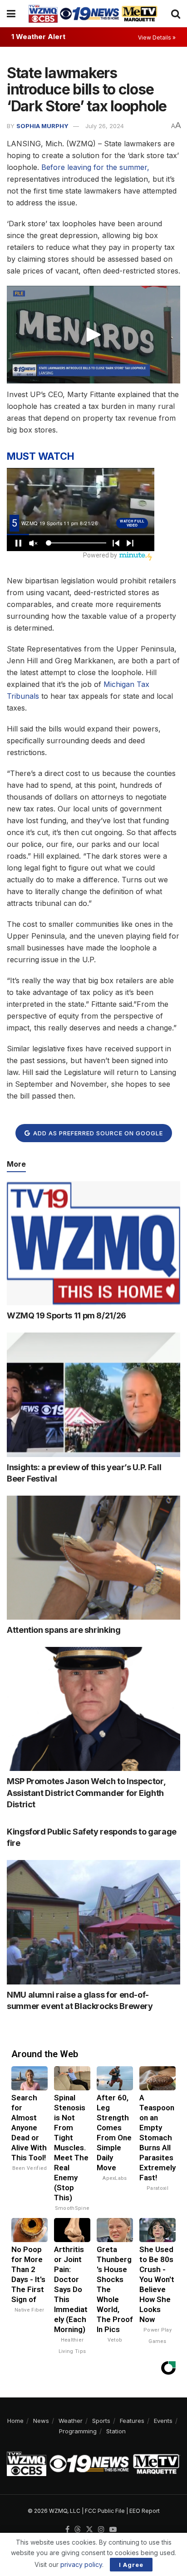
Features (132, 2421)
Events (163, 2421)
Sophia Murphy (42, 126)
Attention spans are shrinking (64, 1630)
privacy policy (81, 2564)
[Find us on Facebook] (67, 2530)
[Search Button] (176, 14)
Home (15, 2421)
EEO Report (145, 2511)
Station (116, 2431)
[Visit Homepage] (93, 14)
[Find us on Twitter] (89, 2530)
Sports (101, 2421)
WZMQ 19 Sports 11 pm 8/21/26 (66, 1315)
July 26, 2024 (105, 126)
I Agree (131, 2565)
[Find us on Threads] (78, 2530)
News (41, 2421)
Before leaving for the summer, (95, 167)
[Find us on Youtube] (113, 2530)
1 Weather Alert (38, 37)
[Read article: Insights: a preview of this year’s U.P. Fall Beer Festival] (93, 1395)
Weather (71, 2421)
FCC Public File (105, 2511)
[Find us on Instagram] (101, 2530)
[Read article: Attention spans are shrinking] (93, 1558)
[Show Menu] (11, 14)
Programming (78, 2431)
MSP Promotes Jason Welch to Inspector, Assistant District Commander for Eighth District (86, 1793)
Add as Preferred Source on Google (97, 1133)
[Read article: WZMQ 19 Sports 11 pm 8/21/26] (93, 1243)
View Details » (157, 37)
